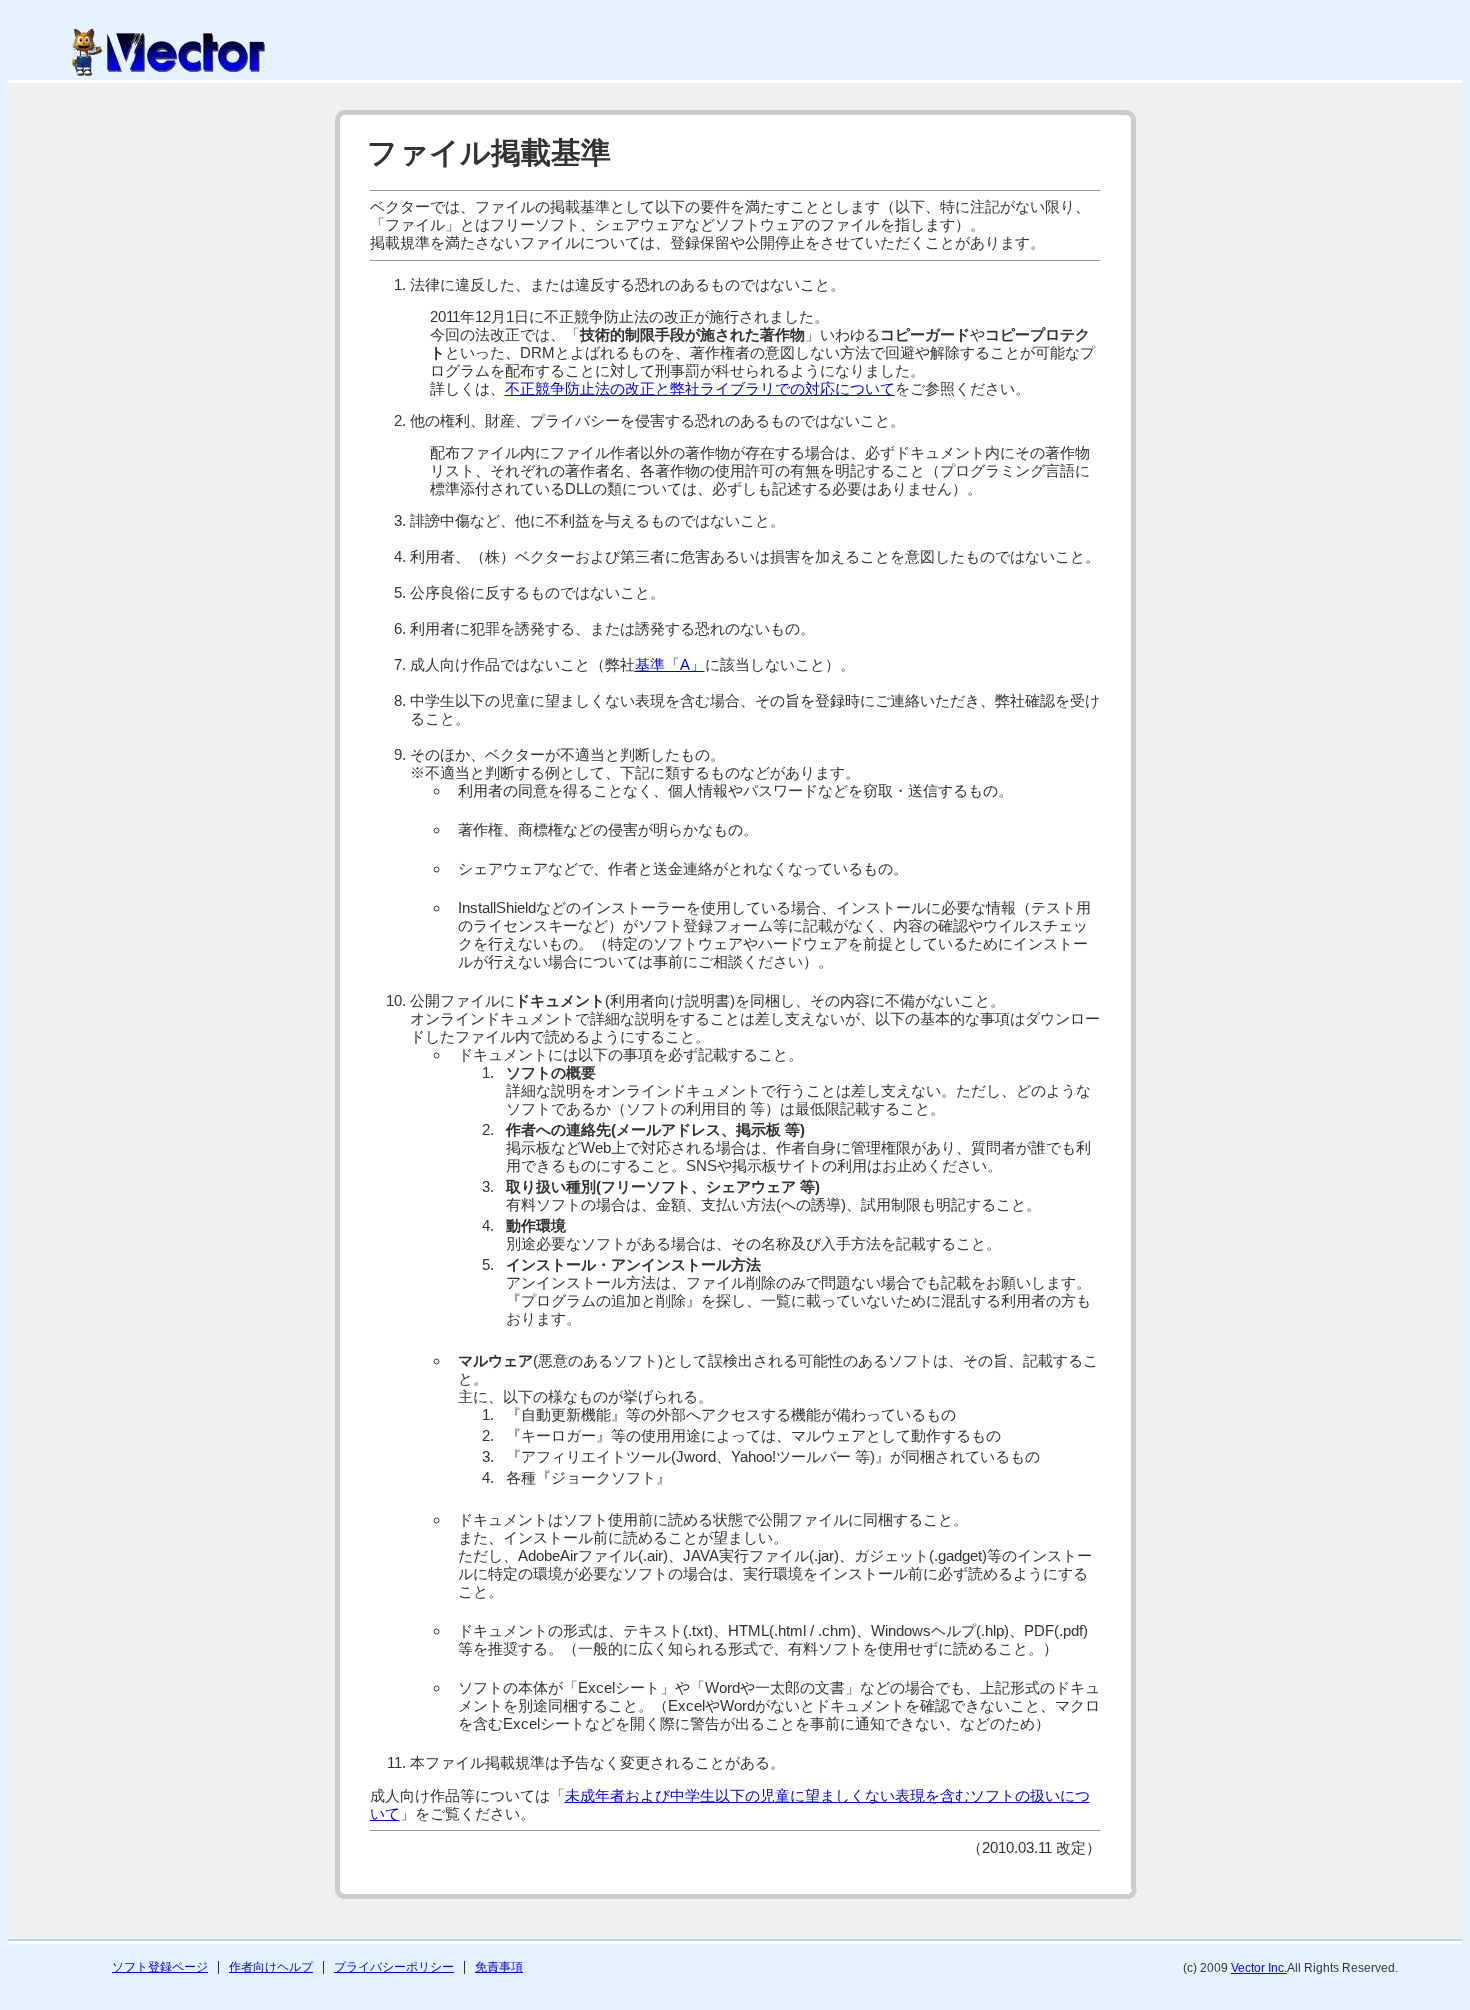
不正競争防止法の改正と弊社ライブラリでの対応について (700, 388)
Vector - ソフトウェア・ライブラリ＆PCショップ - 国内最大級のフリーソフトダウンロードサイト (168, 52)
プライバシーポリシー (394, 1967)
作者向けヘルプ (271, 1967)
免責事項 (499, 1967)
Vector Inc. (1259, 1968)
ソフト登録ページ (160, 1967)
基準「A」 (670, 664)
